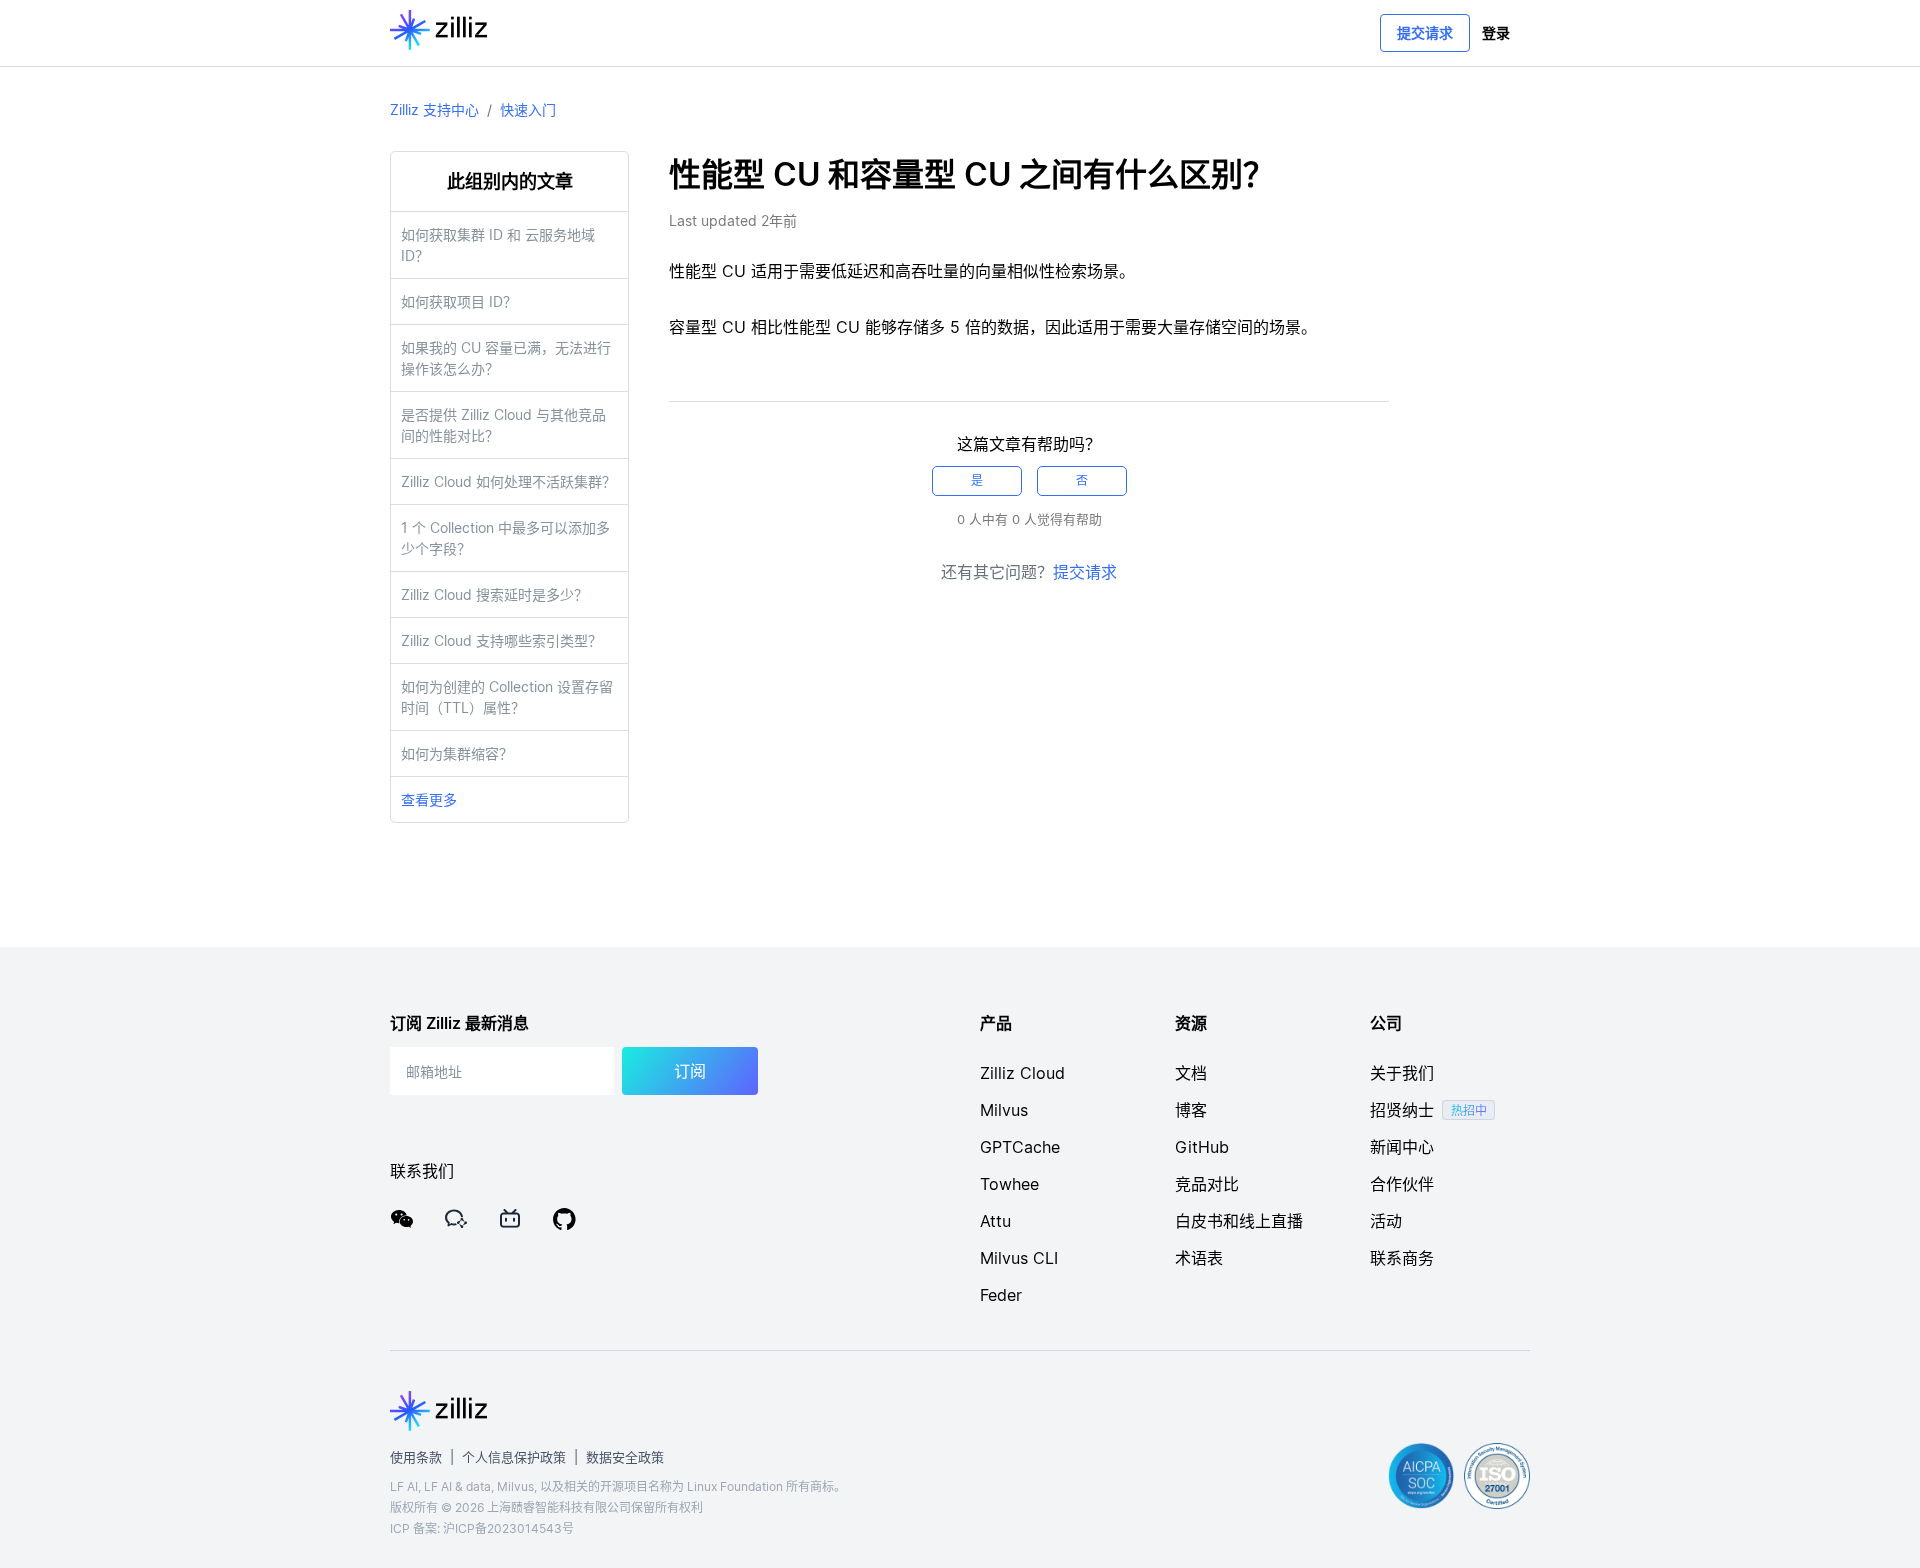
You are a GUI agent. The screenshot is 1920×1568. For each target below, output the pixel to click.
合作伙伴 (1402, 1184)
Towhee (1009, 1184)
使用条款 (416, 1457)
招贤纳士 (1402, 1110)
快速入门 (528, 109)
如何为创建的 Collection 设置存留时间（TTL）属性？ (507, 697)
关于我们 (1402, 1073)
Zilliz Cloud (1022, 1073)
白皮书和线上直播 (1239, 1221)
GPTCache (1020, 1147)
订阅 (690, 1071)
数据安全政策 (625, 1457)
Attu (995, 1221)
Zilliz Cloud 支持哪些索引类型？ (501, 640)
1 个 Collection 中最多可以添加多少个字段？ (505, 538)
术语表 (1199, 1258)
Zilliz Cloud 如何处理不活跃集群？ (508, 481)
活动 (1386, 1221)
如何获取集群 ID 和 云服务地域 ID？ (498, 245)
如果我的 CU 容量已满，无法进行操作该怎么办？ (506, 358)
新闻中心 (1402, 1147)
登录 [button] (1496, 32)
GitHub (1202, 1147)
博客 (1191, 1110)
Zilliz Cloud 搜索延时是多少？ (494, 594)
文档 (1191, 1073)
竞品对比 (1207, 1184)
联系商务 (1402, 1258)
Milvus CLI (1019, 1258)
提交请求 (1425, 32)
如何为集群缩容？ (457, 753)
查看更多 (429, 799)
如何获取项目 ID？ (459, 301)
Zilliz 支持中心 (434, 109)
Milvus (1004, 1110)
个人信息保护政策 (514, 1457)
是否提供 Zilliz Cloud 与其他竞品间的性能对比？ (503, 425)
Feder (1001, 1295)
